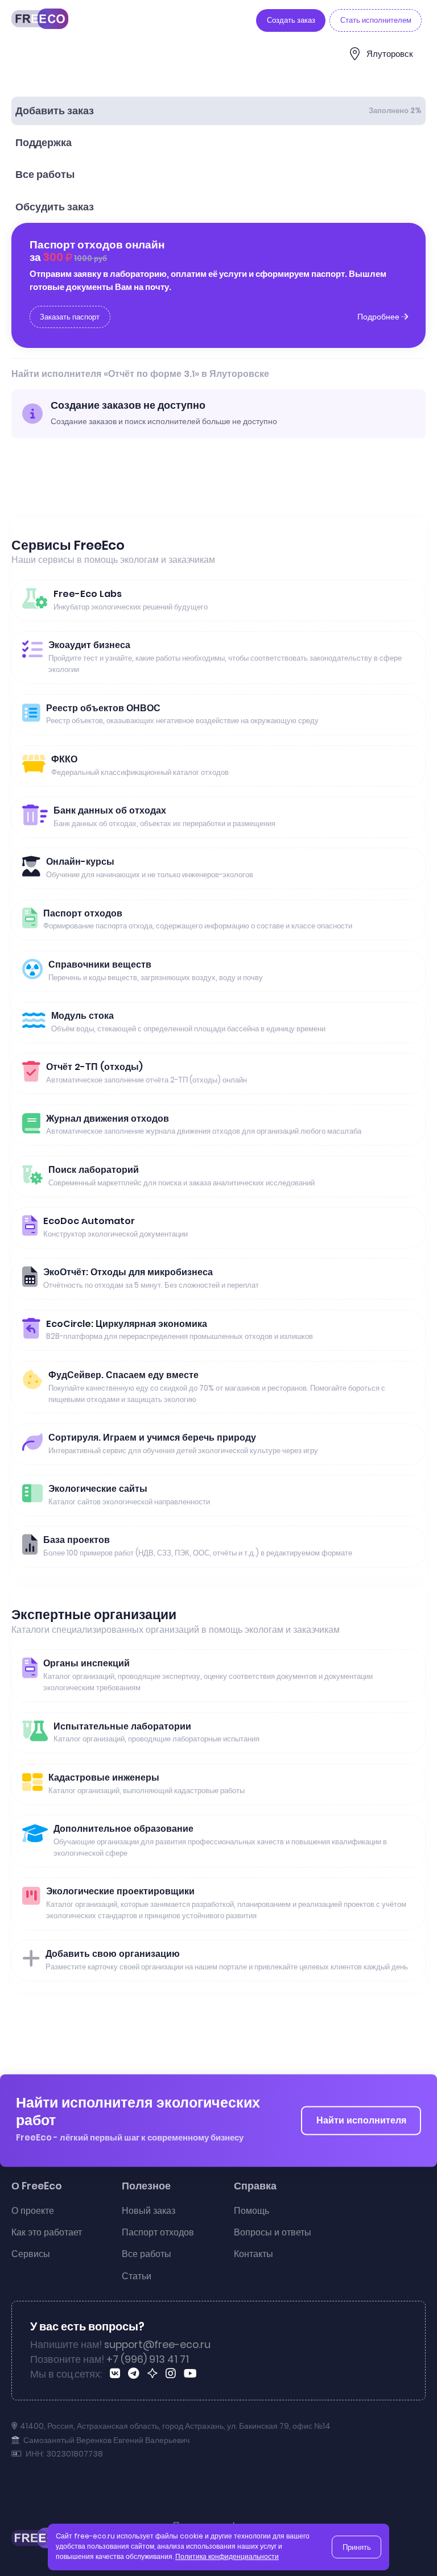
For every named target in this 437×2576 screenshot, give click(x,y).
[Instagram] (173, 2375)
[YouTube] (192, 2375)
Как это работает (47, 2232)
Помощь (252, 2211)
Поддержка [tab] (44, 143)
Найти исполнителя (361, 2120)
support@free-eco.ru (157, 2345)
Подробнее (379, 317)
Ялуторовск (390, 54)
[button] (418, 2549)
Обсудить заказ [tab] (55, 207)
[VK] (117, 2375)
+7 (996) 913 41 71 (148, 2359)
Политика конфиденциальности (227, 2557)
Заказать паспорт (70, 317)
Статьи (137, 2276)
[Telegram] (136, 2375)
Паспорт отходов (158, 2232)
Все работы (147, 2254)
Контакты (253, 2254)
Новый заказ (149, 2211)
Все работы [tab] (45, 175)
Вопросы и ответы (273, 2232)
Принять (357, 2547)
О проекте (33, 2211)
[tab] (218, 111)
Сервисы (31, 2254)
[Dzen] (154, 2375)
